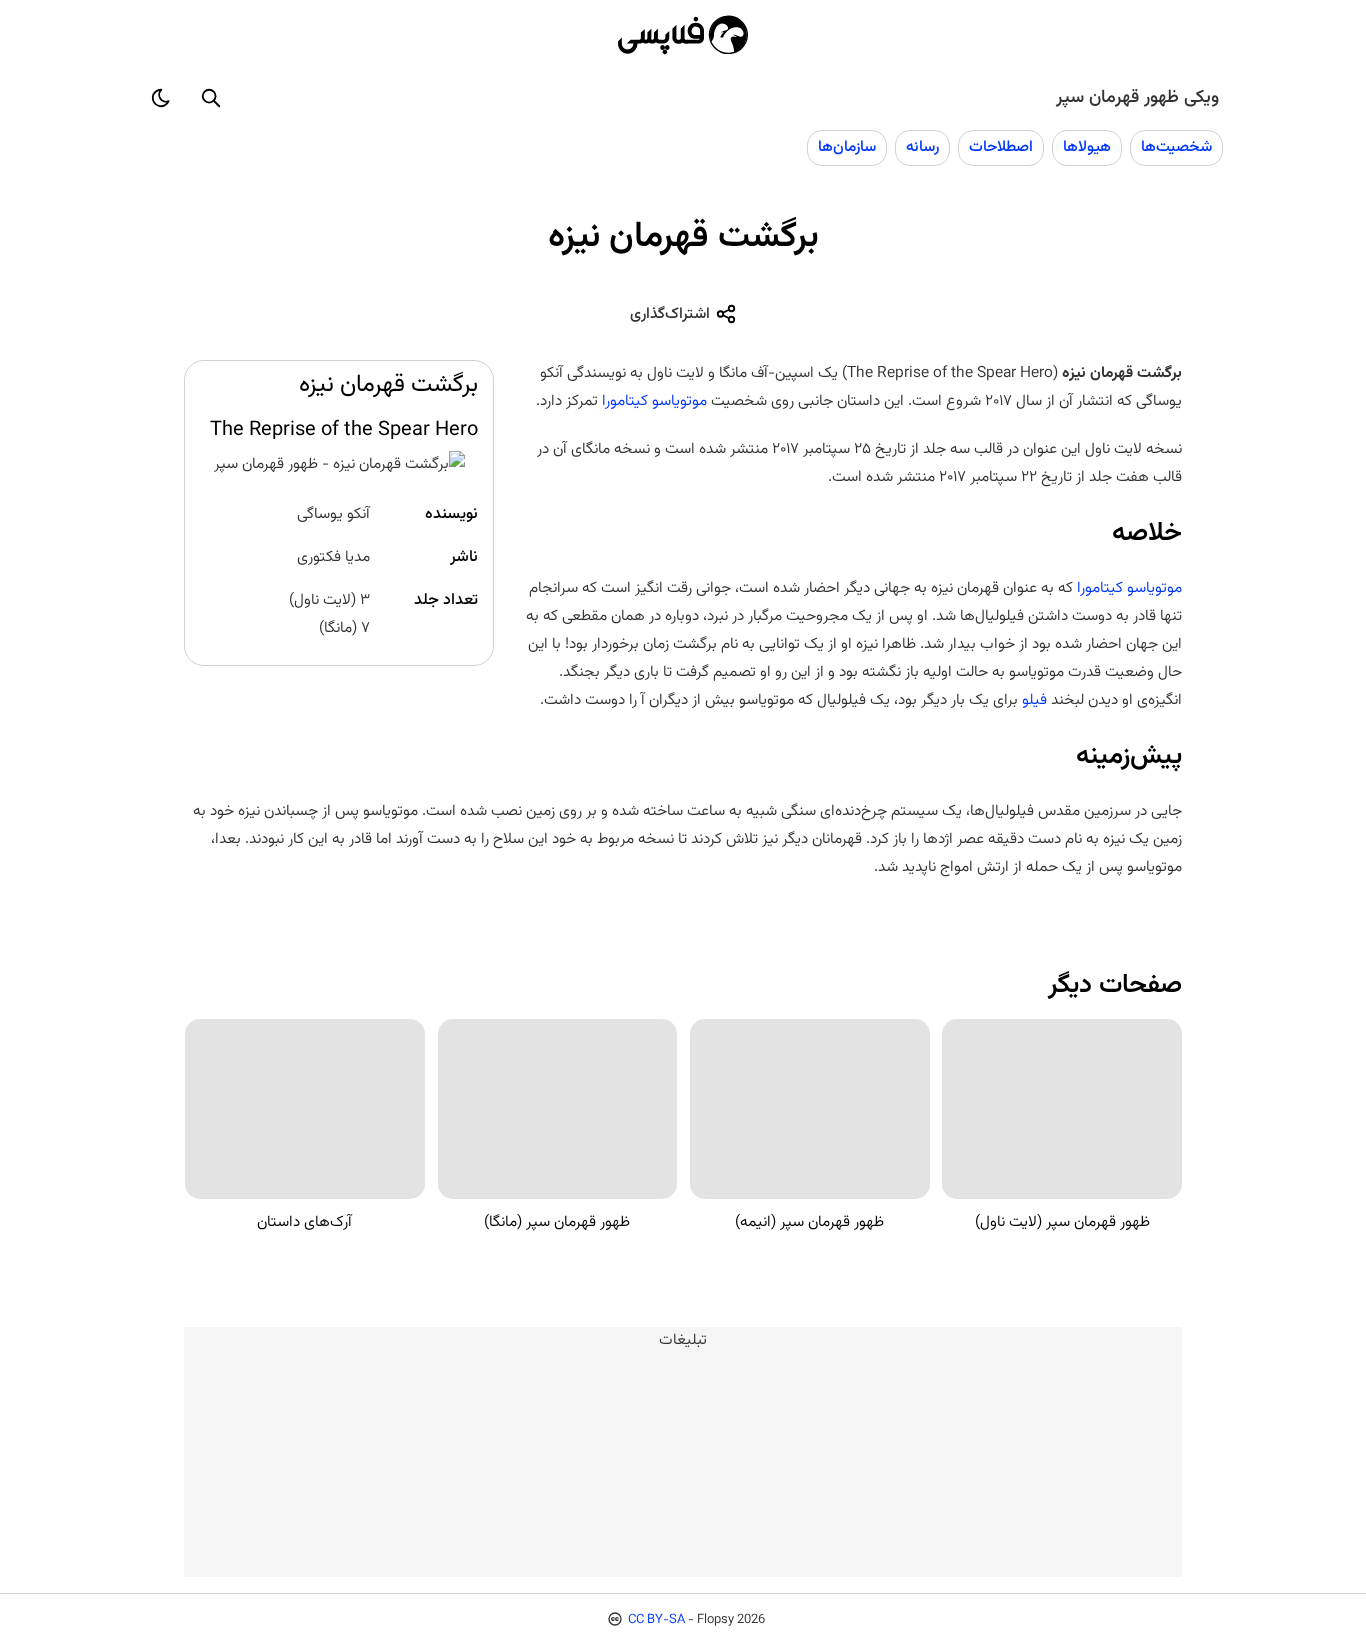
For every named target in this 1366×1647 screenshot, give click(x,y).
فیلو (1034, 700)
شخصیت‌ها (1176, 147)
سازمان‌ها (847, 147)
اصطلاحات (1001, 147)
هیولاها (1087, 147)
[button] (211, 98)
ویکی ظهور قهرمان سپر (1137, 98)
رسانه (922, 147)
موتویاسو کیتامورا (654, 401)
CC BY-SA (656, 1620)
